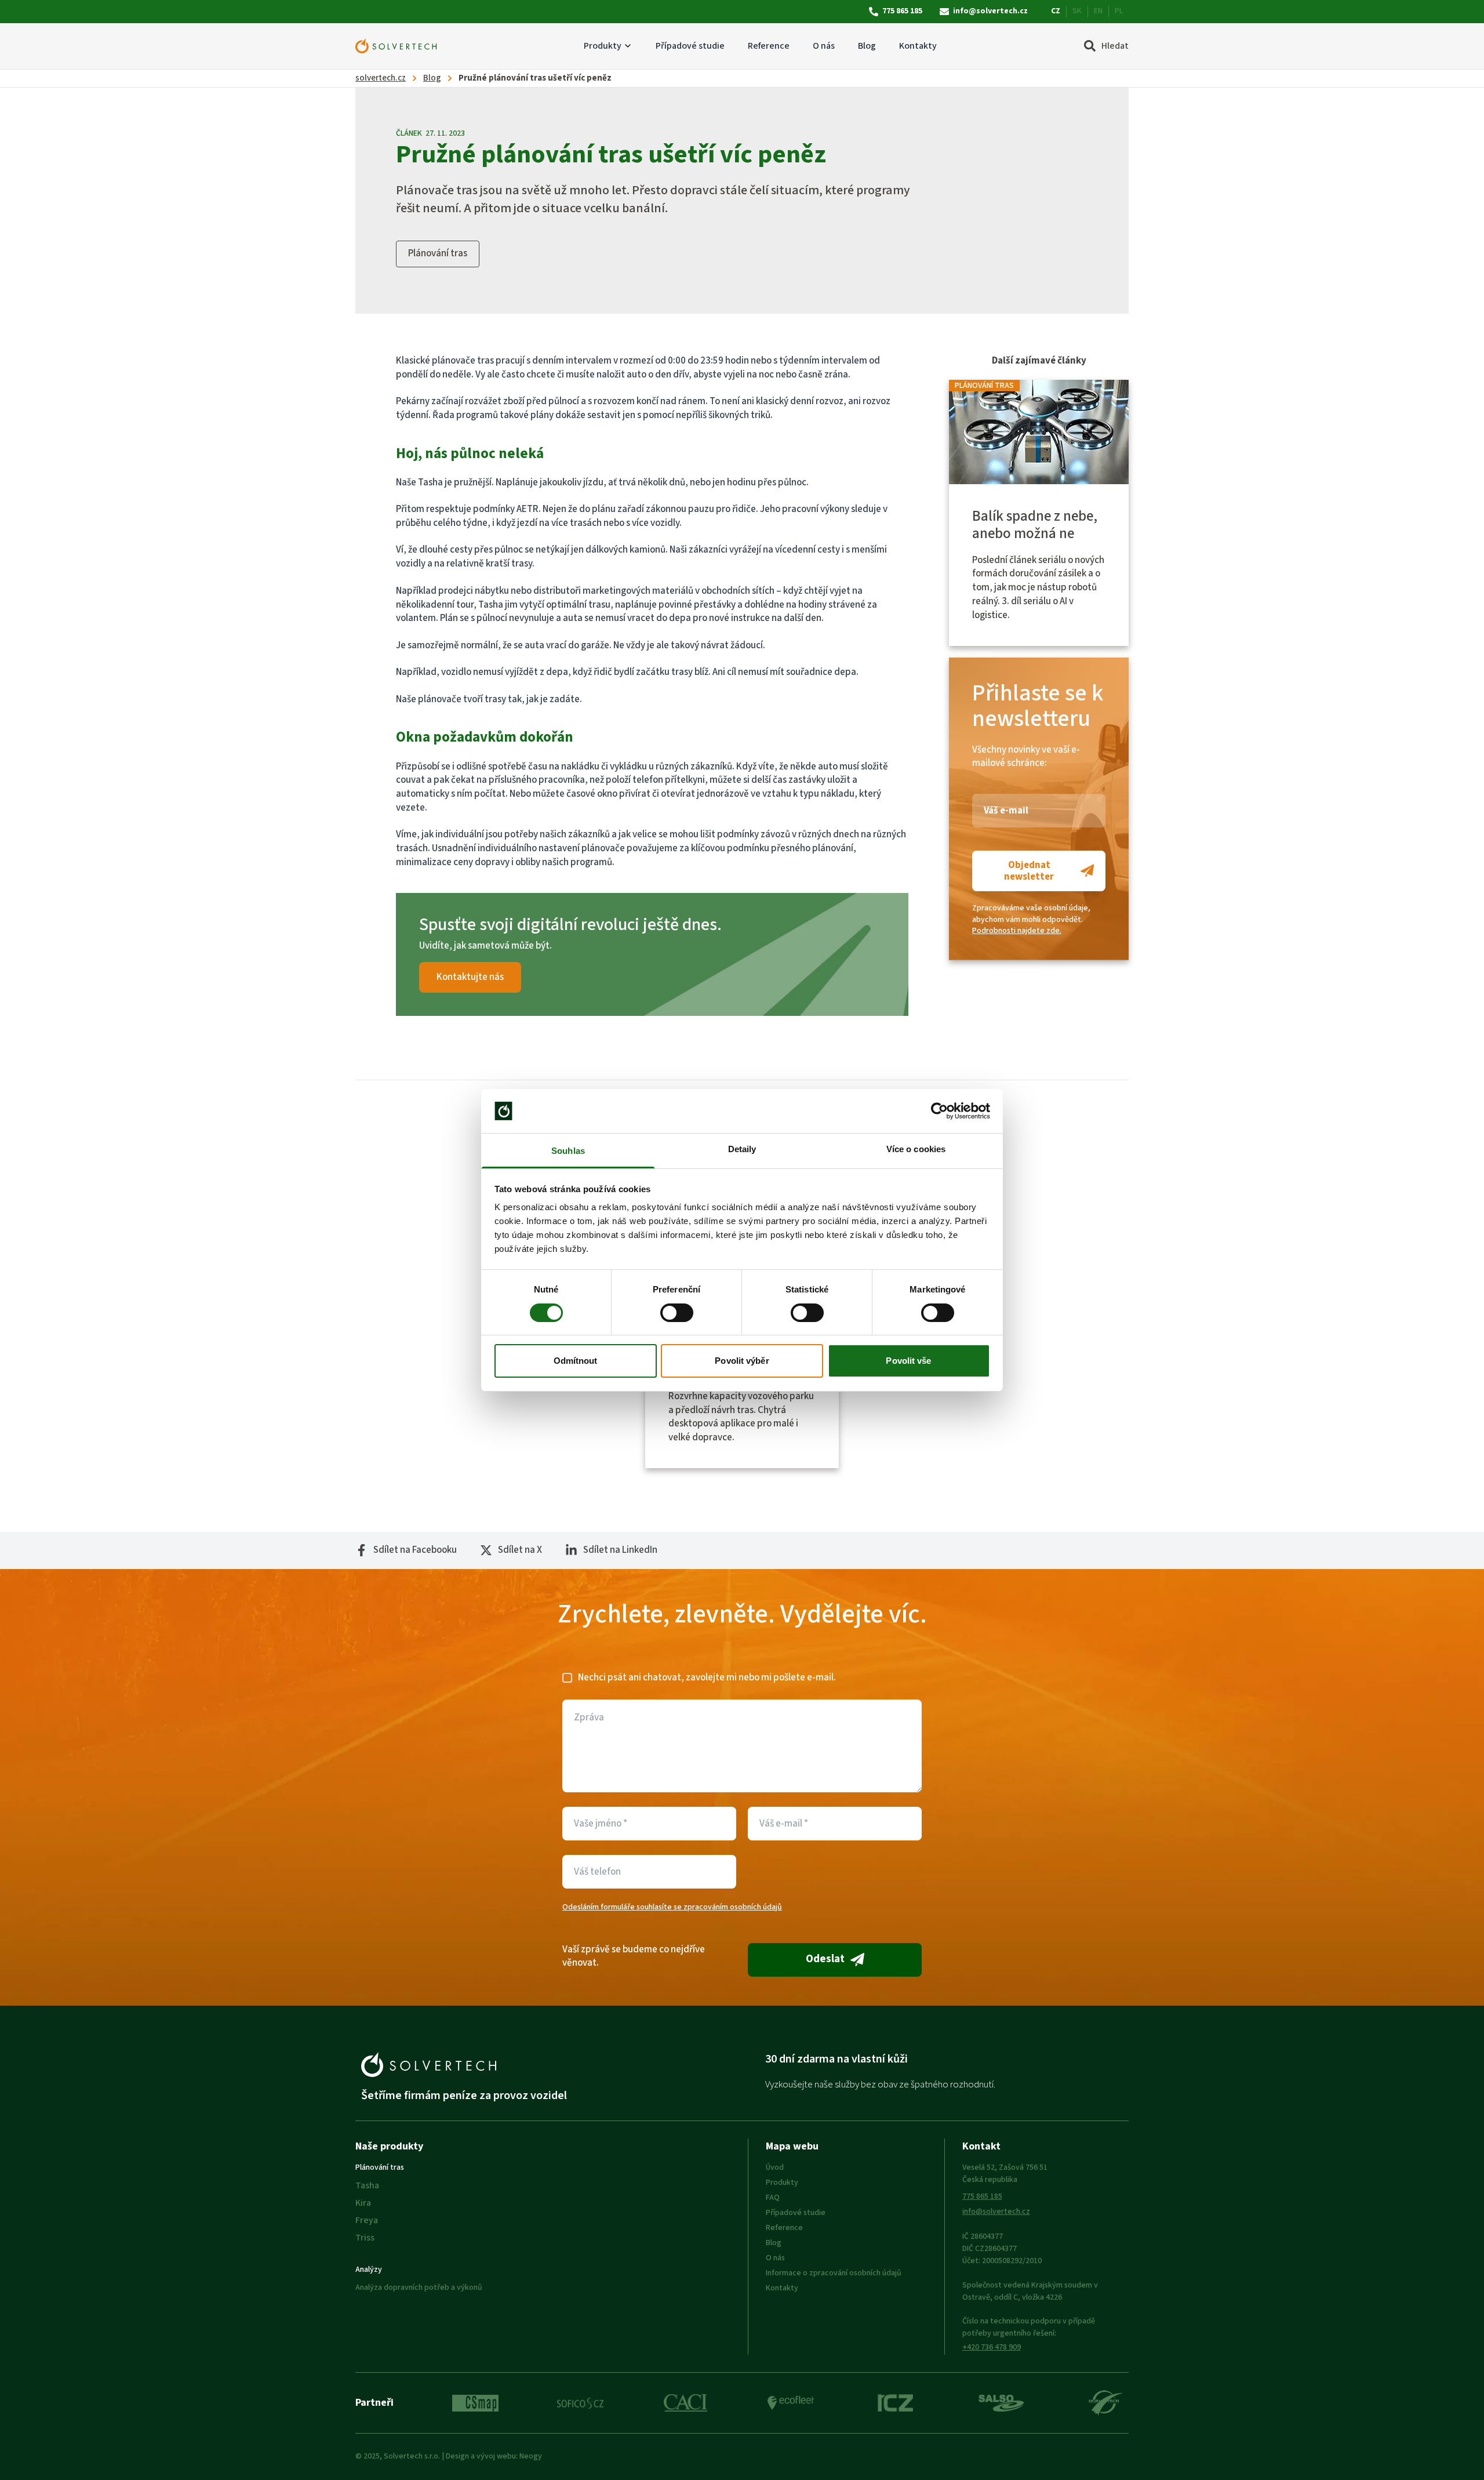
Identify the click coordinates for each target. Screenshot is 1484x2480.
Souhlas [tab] (568, 1151)
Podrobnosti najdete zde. (1017, 931)
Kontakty (918, 46)
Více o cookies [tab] (916, 1149)
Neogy (531, 2456)
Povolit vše (908, 1361)
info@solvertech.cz (990, 11)
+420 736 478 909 (992, 2347)
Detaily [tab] (742, 1149)
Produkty (603, 46)
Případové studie (690, 46)
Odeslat (825, 1959)
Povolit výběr (742, 1361)
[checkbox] (567, 1678)
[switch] (677, 1313)
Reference (769, 46)
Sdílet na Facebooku (415, 1550)
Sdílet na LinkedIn (620, 1550)
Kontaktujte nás (470, 977)
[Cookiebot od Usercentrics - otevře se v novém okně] (939, 1111)
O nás (824, 46)
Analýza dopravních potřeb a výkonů (419, 2287)
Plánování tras (438, 253)
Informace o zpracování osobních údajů (834, 2273)
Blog (867, 46)
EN (1098, 11)
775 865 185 (902, 11)
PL (1119, 11)
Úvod (775, 2167)
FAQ (773, 2198)
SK (1077, 11)
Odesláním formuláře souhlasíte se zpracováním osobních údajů (672, 1907)
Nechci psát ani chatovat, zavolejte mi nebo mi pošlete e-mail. (707, 1678)
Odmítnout (576, 1361)
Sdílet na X (520, 1550)
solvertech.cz (381, 78)
